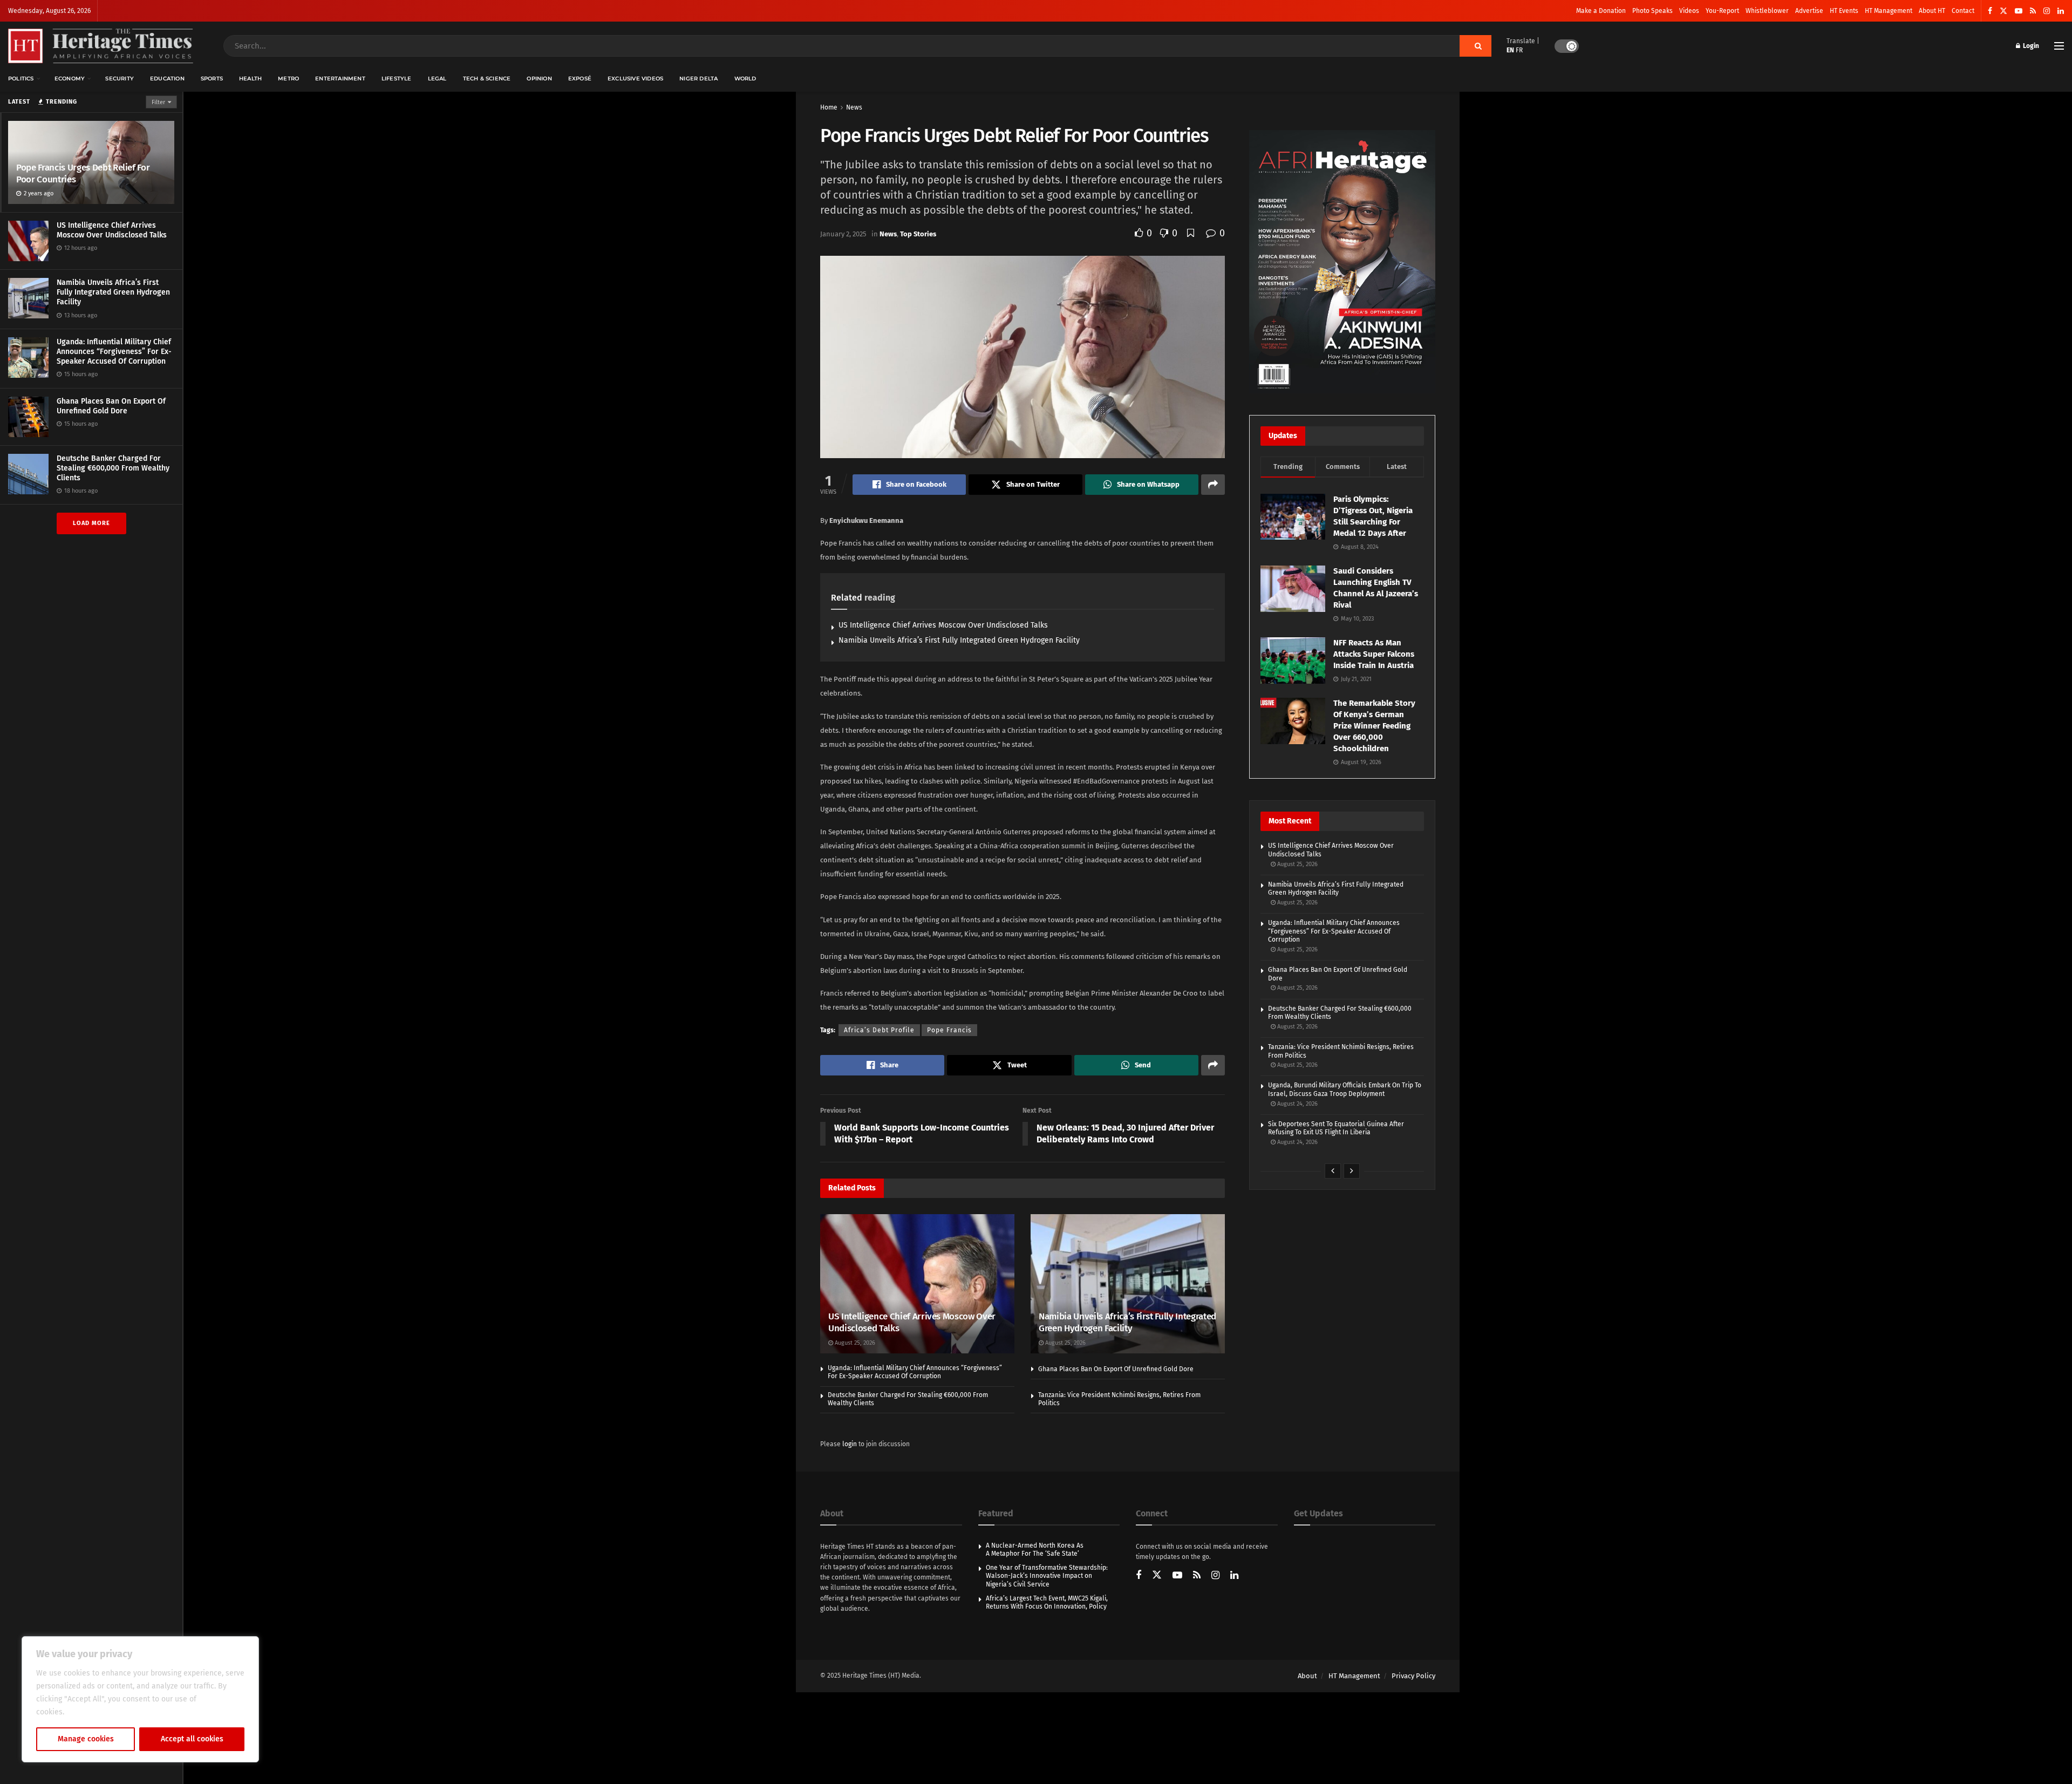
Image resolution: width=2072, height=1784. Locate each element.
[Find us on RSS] (2033, 11)
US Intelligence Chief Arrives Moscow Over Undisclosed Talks (112, 230)
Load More (91, 523)
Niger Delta (698, 79)
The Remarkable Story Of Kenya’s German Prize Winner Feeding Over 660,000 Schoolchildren (1374, 726)
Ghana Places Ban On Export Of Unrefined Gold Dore (111, 406)
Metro (288, 79)
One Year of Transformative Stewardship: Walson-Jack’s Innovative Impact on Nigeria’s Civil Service (1047, 1576)
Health (250, 79)
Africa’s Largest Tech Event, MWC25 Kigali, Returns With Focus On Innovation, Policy (1047, 1603)
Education (167, 79)
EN (1510, 50)
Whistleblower (1767, 11)
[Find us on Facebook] (1990, 11)
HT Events (1844, 11)
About (1307, 1676)
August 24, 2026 (1297, 1104)
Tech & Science (487, 79)
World (745, 79)
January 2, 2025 (843, 234)
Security (120, 79)
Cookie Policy (90, 1712)
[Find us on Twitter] (2003, 11)
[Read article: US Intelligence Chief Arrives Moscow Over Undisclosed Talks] (917, 1283)
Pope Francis (949, 1030)
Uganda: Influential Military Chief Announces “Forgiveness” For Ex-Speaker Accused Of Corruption (114, 352)
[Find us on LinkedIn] (2061, 11)
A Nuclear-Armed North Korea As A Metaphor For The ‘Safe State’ (1035, 1550)
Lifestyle (397, 79)
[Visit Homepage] (101, 46)
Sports (212, 79)
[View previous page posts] (1333, 1171)
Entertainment (340, 79)
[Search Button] (1475, 46)
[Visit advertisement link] (1342, 262)
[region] (140, 1699)
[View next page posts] (1352, 1171)
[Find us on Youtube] (2019, 11)
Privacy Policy (1413, 1676)
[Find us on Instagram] (2047, 11)
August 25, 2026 (854, 1343)
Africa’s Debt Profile (879, 1030)
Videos (1689, 11)
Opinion (539, 79)
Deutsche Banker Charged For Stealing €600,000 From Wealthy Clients (113, 468)
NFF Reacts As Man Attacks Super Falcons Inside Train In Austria (1374, 654)
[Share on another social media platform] (1213, 485)
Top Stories (918, 234)
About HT (1932, 11)
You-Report (1722, 11)
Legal (437, 79)
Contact (1963, 11)
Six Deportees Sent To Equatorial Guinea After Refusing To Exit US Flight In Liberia (1336, 1128)
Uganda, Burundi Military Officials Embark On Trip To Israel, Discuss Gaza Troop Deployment (1345, 1090)
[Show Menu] (2059, 46)
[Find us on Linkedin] (1234, 1576)
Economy (70, 79)
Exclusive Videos (635, 79)
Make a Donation (1601, 11)
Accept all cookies (192, 1739)
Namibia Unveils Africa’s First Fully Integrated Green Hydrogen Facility (113, 292)
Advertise (1809, 11)
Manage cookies (86, 1739)
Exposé (580, 79)
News (854, 107)
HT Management (1889, 11)
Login (2030, 46)
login (850, 1444)
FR (1519, 50)
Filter (158, 102)
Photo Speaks (1652, 11)
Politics (21, 79)
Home (829, 107)
